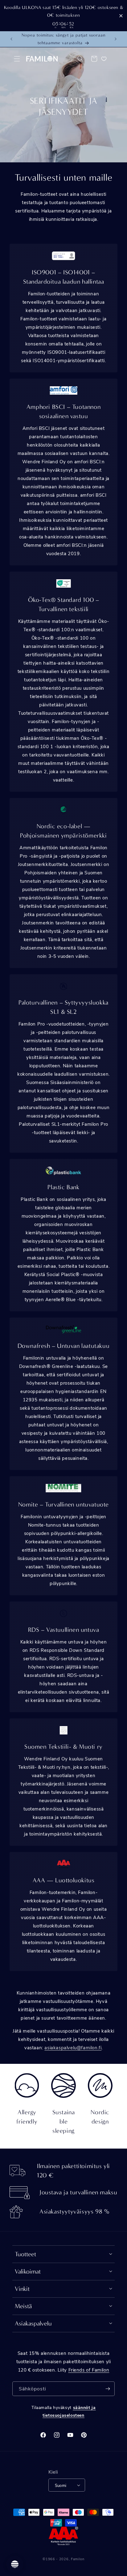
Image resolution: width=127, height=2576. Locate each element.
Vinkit (22, 2289)
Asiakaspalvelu (33, 2323)
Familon (78, 2559)
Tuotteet (25, 2254)
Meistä (23, 2306)
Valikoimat (28, 2272)
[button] (17, 59)
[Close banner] (121, 16)
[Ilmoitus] (116, 39)
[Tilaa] (108, 2389)
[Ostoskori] (94, 59)
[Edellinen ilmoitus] (11, 39)
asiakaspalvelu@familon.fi (73, 2047)
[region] (63, 16)
